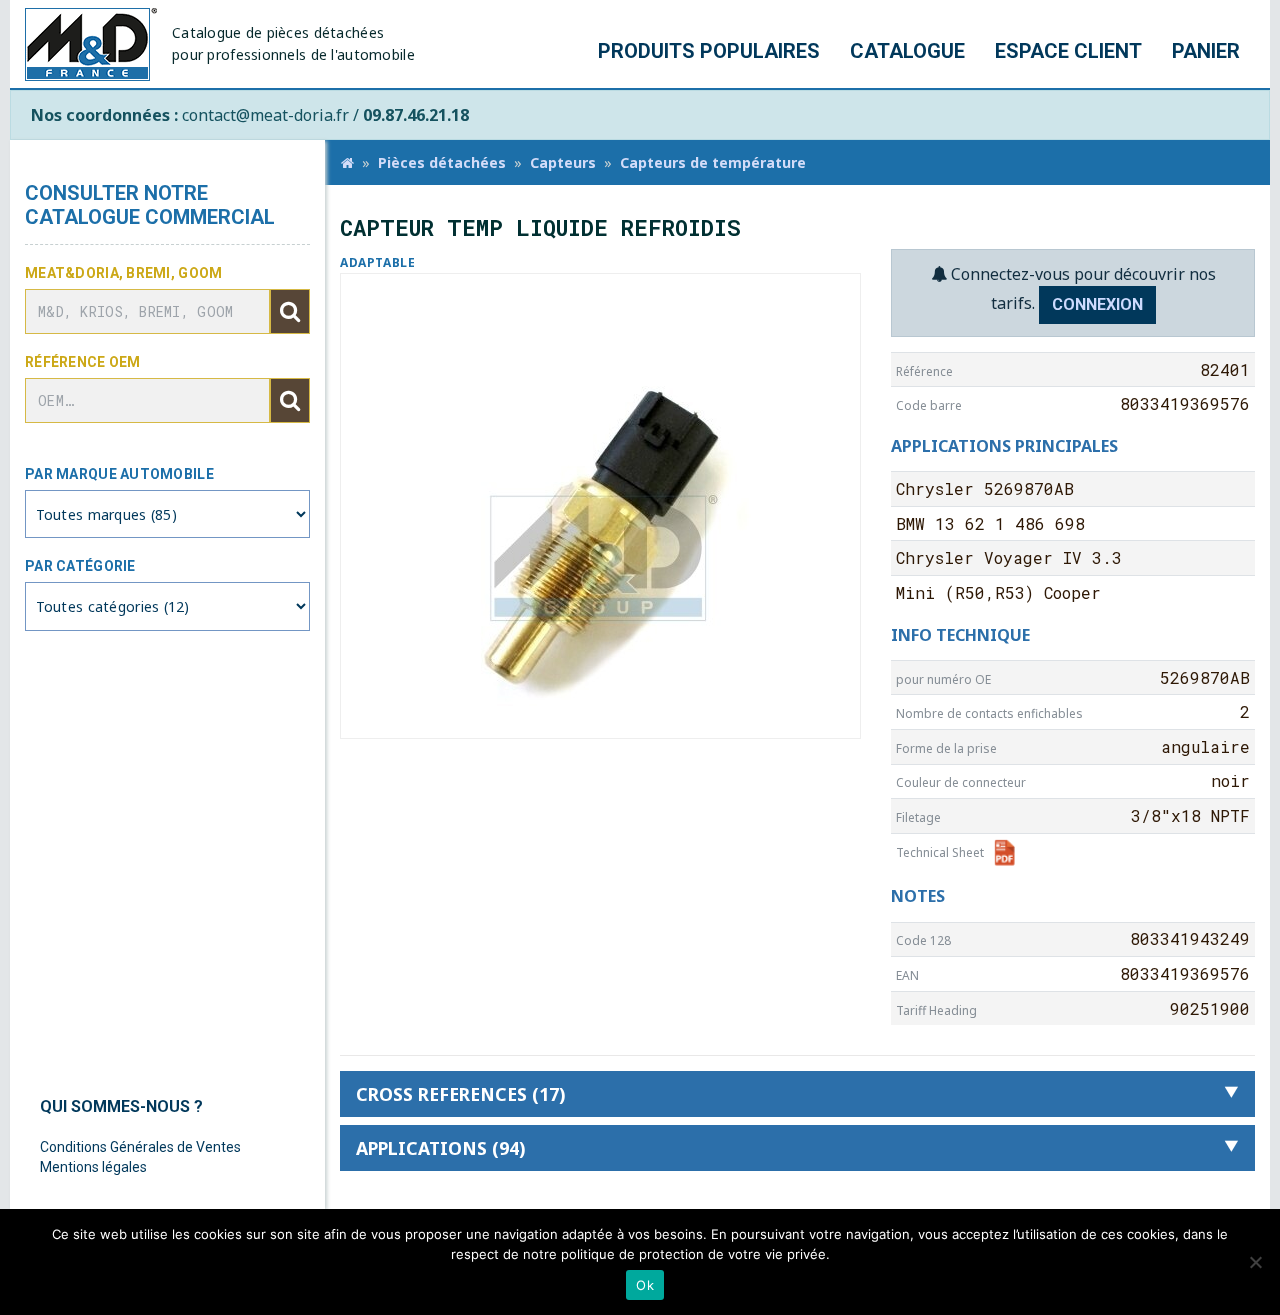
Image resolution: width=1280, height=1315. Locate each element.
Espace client (1068, 51)
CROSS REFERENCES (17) (460, 1094)
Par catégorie (80, 566)
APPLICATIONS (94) (440, 1148)
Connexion (1097, 304)
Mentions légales (93, 1167)
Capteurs (563, 162)
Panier (1206, 51)
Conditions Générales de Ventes (140, 1147)
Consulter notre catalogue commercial (150, 205)
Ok (645, 1285)
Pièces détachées (442, 162)
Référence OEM (83, 362)
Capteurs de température (713, 162)
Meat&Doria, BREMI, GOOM (123, 273)
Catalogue (907, 51)
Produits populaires (709, 51)
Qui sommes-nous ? (121, 1106)
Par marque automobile (119, 474)
